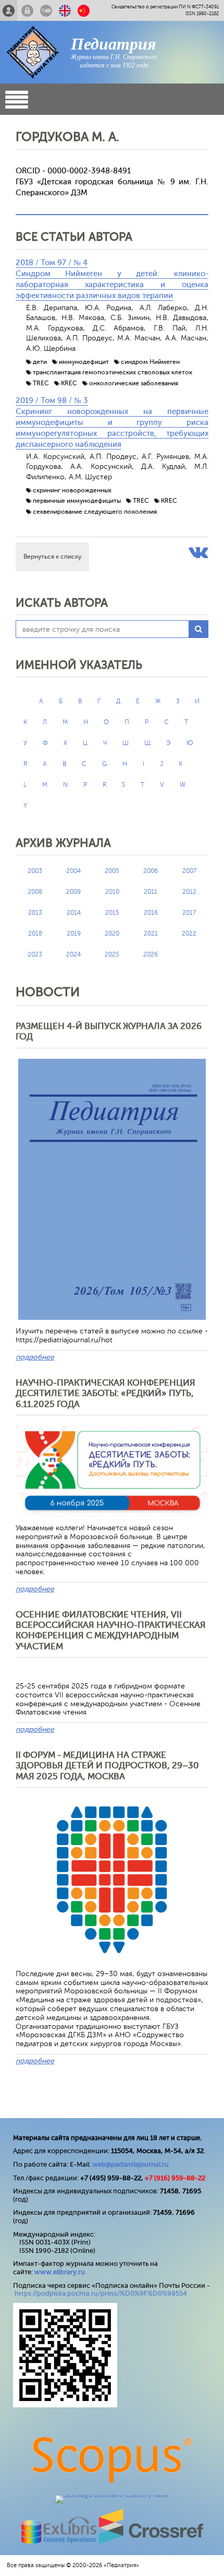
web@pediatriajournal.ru (130, 2164)
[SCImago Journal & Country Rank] (112, 2495)
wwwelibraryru (60, 2272)
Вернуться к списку (52, 557)
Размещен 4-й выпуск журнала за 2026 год (109, 1031)
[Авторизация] (27, 10)
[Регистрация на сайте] (9, 10)
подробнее (35, 1357)
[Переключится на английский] (65, 10)
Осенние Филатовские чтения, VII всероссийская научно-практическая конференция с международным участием (111, 1630)
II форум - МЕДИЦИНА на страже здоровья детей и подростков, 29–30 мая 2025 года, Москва (107, 1766)
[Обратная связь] (46, 10)
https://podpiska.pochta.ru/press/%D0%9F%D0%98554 (101, 2293)
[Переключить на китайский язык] (84, 10)
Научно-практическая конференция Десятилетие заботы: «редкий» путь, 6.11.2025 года (105, 1393)
